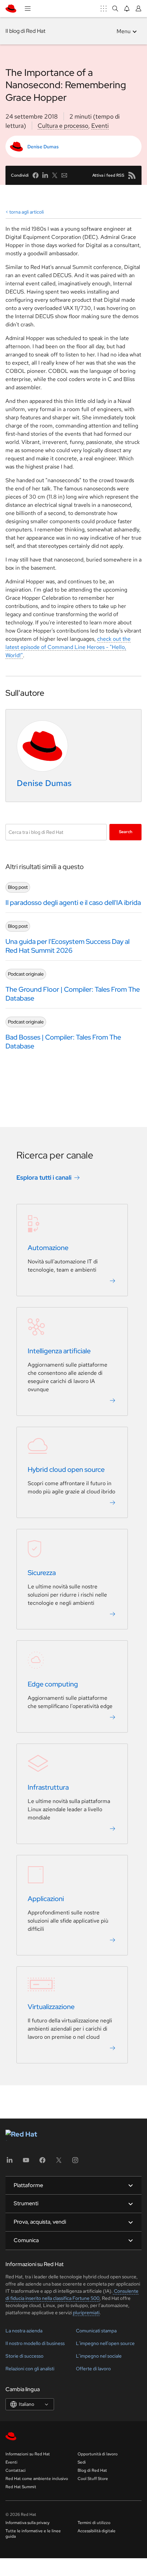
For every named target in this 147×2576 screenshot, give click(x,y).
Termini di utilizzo (94, 2523)
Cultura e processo (63, 126)
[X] (59, 2162)
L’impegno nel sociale (99, 2356)
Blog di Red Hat (92, 2470)
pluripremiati (86, 2313)
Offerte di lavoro (93, 2369)
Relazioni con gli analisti (30, 2369)
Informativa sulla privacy (28, 2523)
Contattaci (16, 2470)
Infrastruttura (48, 1788)
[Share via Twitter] (55, 175)
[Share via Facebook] (36, 175)
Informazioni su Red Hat (28, 2454)
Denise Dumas (43, 147)
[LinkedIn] (10, 2162)
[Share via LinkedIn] (45, 175)
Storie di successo (24, 2356)
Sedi (82, 2462)
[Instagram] (75, 2162)
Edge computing (53, 1684)
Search (126, 832)
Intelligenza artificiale (59, 1351)
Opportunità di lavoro (98, 2454)
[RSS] (132, 175)
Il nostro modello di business (35, 2343)
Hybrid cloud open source (66, 1470)
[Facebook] (42, 2162)
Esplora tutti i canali (44, 1178)
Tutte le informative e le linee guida (33, 2534)
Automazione (48, 1248)
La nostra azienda (24, 2331)
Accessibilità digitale (97, 2531)
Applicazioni (46, 1899)
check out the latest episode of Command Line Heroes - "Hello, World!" (68, 647)
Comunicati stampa (96, 2331)
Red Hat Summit (21, 2487)
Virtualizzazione (51, 2007)
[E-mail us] (64, 175)
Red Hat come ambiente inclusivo (37, 2479)
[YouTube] (26, 2162)
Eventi (100, 126)
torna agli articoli (26, 212)
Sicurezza (42, 1573)
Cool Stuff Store (93, 2479)
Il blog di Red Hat (25, 31)
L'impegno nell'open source (105, 2343)
